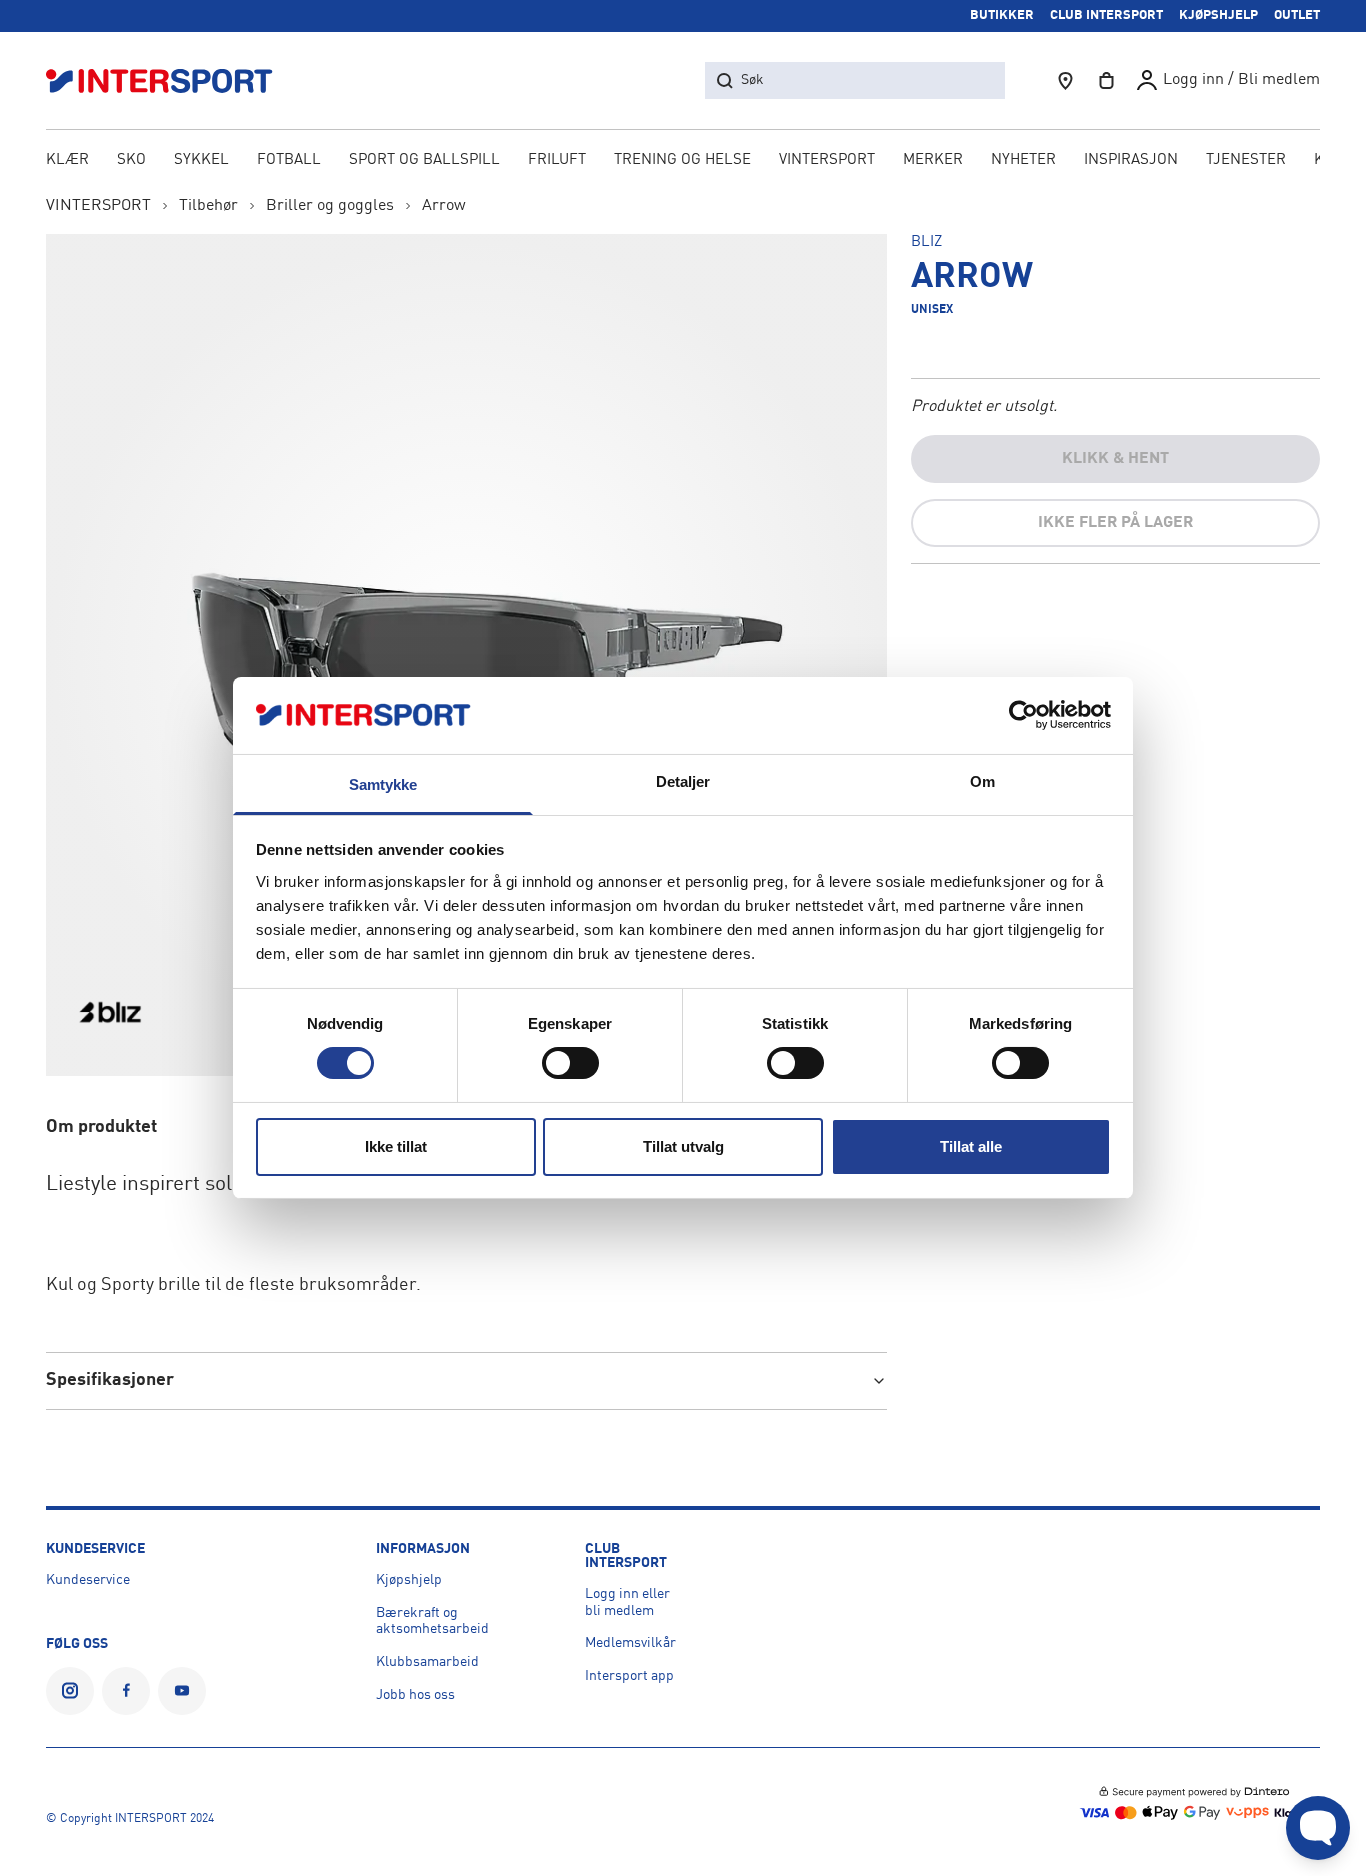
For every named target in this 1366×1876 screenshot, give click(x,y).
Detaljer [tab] (683, 781)
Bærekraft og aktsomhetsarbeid (432, 1621)
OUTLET (1297, 15)
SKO (131, 160)
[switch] (570, 1063)
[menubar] (683, 162)
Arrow (444, 206)
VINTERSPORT (827, 160)
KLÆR (67, 160)
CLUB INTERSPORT (1106, 15)
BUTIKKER (1002, 15)
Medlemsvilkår (630, 1643)
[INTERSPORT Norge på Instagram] (70, 1691)
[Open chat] (1318, 1828)
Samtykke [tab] (383, 784)
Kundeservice (88, 1580)
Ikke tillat (396, 1146)
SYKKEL (201, 160)
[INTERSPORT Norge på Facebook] (126, 1691)
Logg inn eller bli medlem (627, 1602)
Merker (933, 160)
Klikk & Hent (1115, 459)
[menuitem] (1246, 162)
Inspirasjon (1131, 160)
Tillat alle (971, 1146)
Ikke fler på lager (1115, 523)
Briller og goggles (330, 206)
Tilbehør (208, 206)
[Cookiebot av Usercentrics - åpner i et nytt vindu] (1023, 715)
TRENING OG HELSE (682, 160)
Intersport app (629, 1676)
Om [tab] (982, 781)
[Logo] (170, 80)
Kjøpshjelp (409, 1580)
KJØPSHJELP (1218, 15)
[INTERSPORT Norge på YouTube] (182, 1691)
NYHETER (1023, 160)
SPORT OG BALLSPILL (424, 160)
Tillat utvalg (683, 1146)
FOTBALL (289, 160)
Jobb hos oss (415, 1695)
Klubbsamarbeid (427, 1662)
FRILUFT (557, 160)
